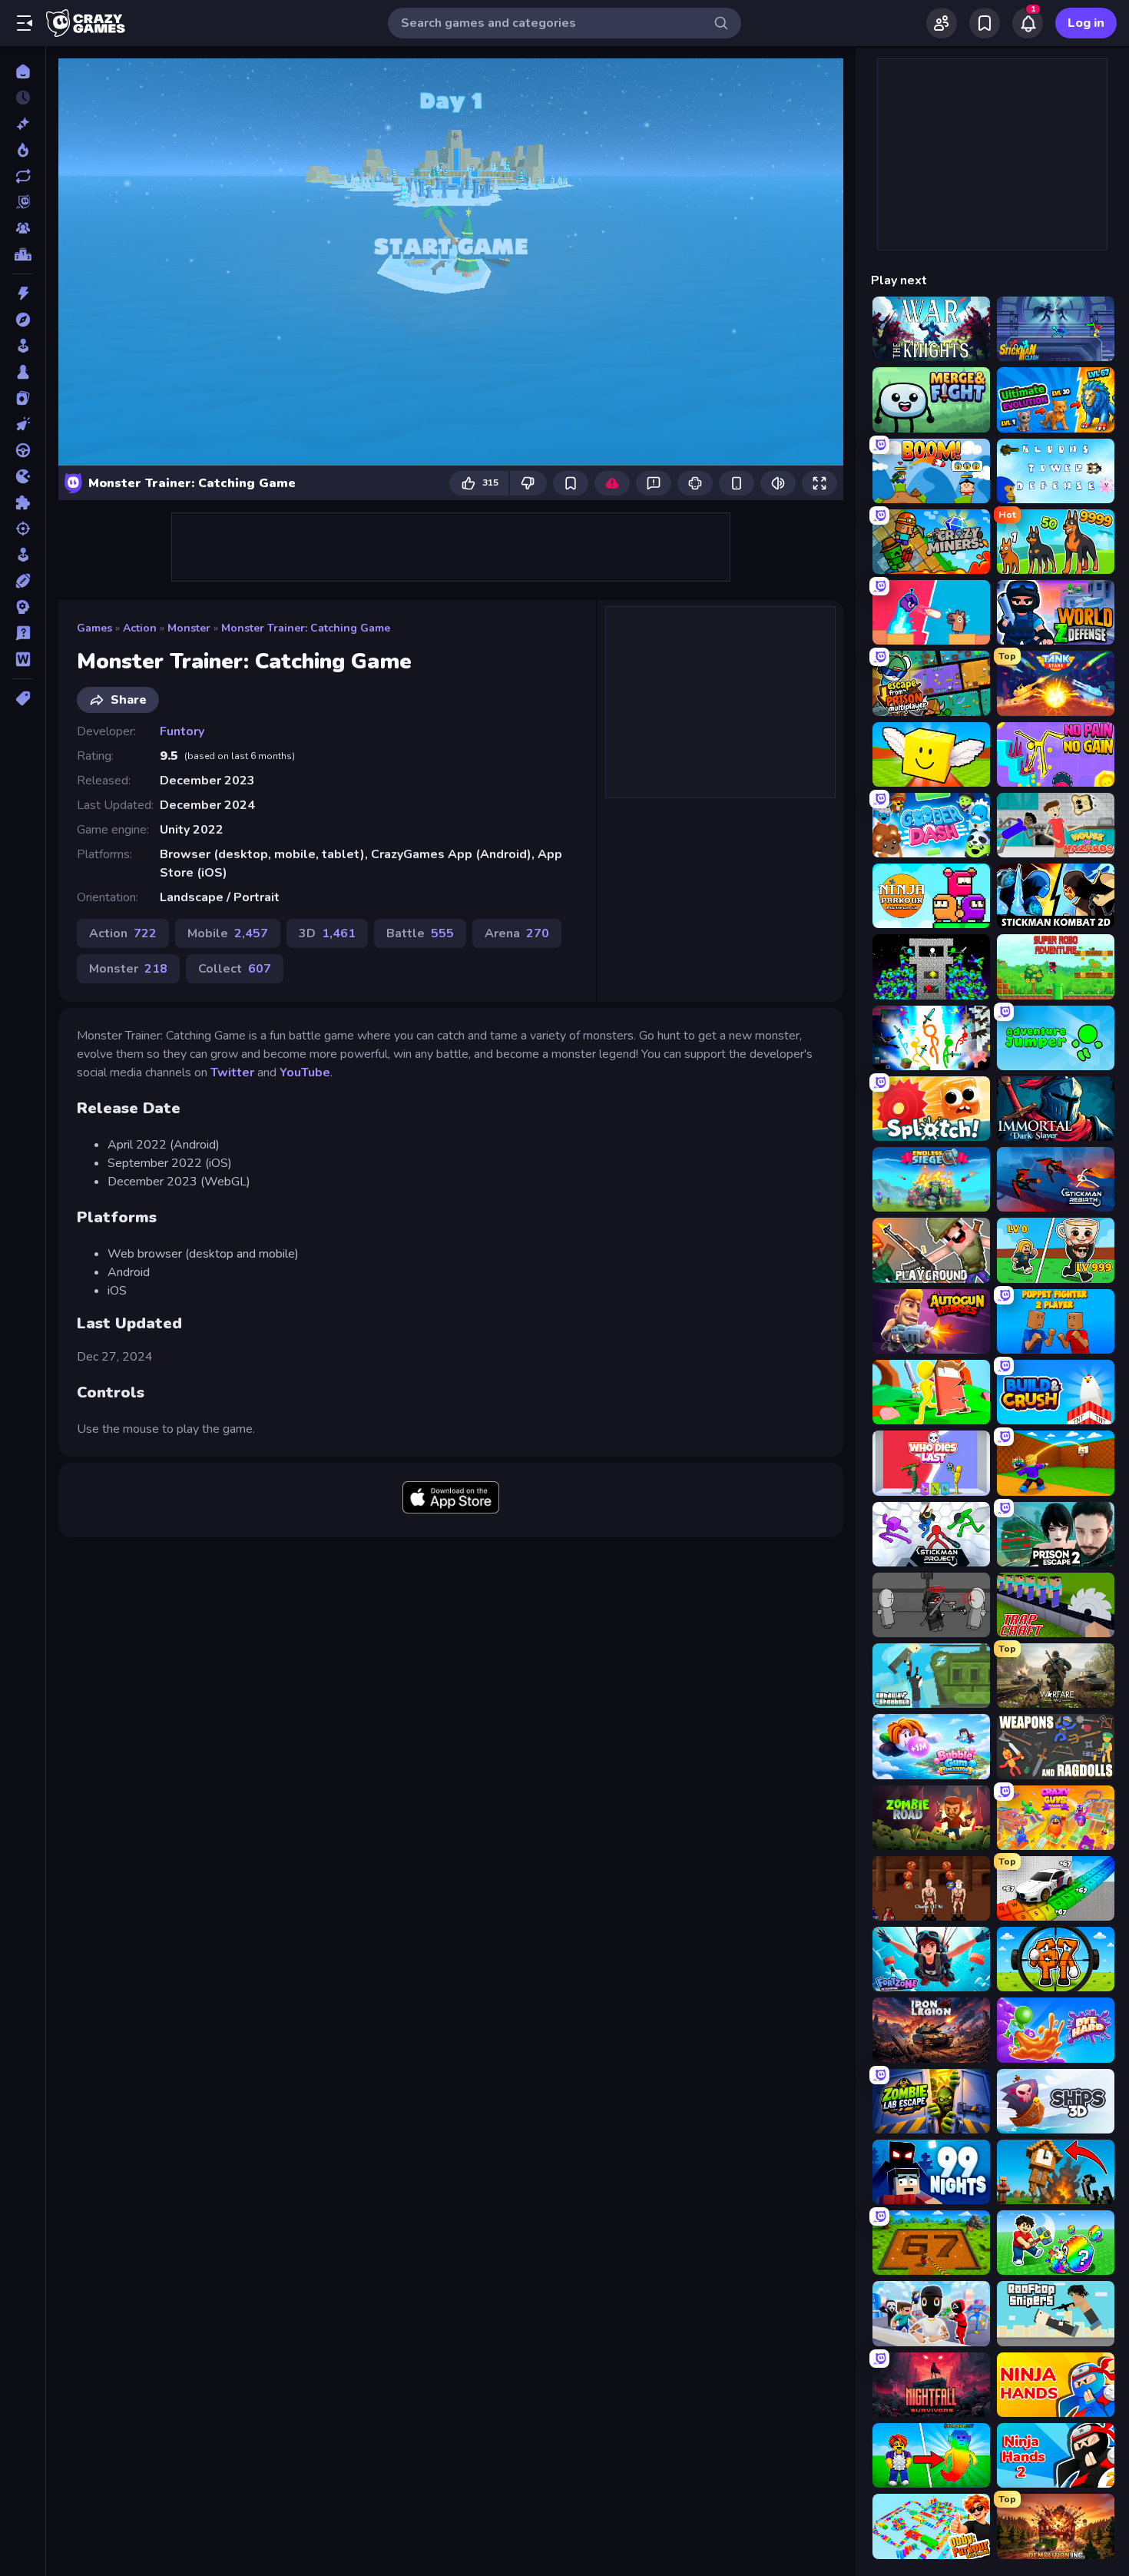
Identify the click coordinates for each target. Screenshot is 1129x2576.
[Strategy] (23, 607)
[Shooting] (23, 529)
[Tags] (23, 698)
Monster (189, 628)
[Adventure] (23, 320)
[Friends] (942, 23)
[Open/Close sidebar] (25, 23)
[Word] (23, 659)
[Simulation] (23, 555)
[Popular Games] (23, 150)
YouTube (305, 1073)
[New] (23, 124)
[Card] (23, 398)
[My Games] (985, 23)
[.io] (23, 476)
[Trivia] (23, 633)
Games (94, 628)
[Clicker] (23, 424)
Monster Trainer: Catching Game (306, 628)
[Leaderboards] (23, 254)
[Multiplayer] (23, 228)
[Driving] (23, 450)
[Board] (23, 372)
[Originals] (23, 202)
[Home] (23, 71)
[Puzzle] (23, 502)
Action (140, 628)
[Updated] (23, 176)
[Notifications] (1028, 23)
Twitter (232, 1073)
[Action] (23, 293)
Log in (1086, 23)
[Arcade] (23, 346)
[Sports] (23, 581)
